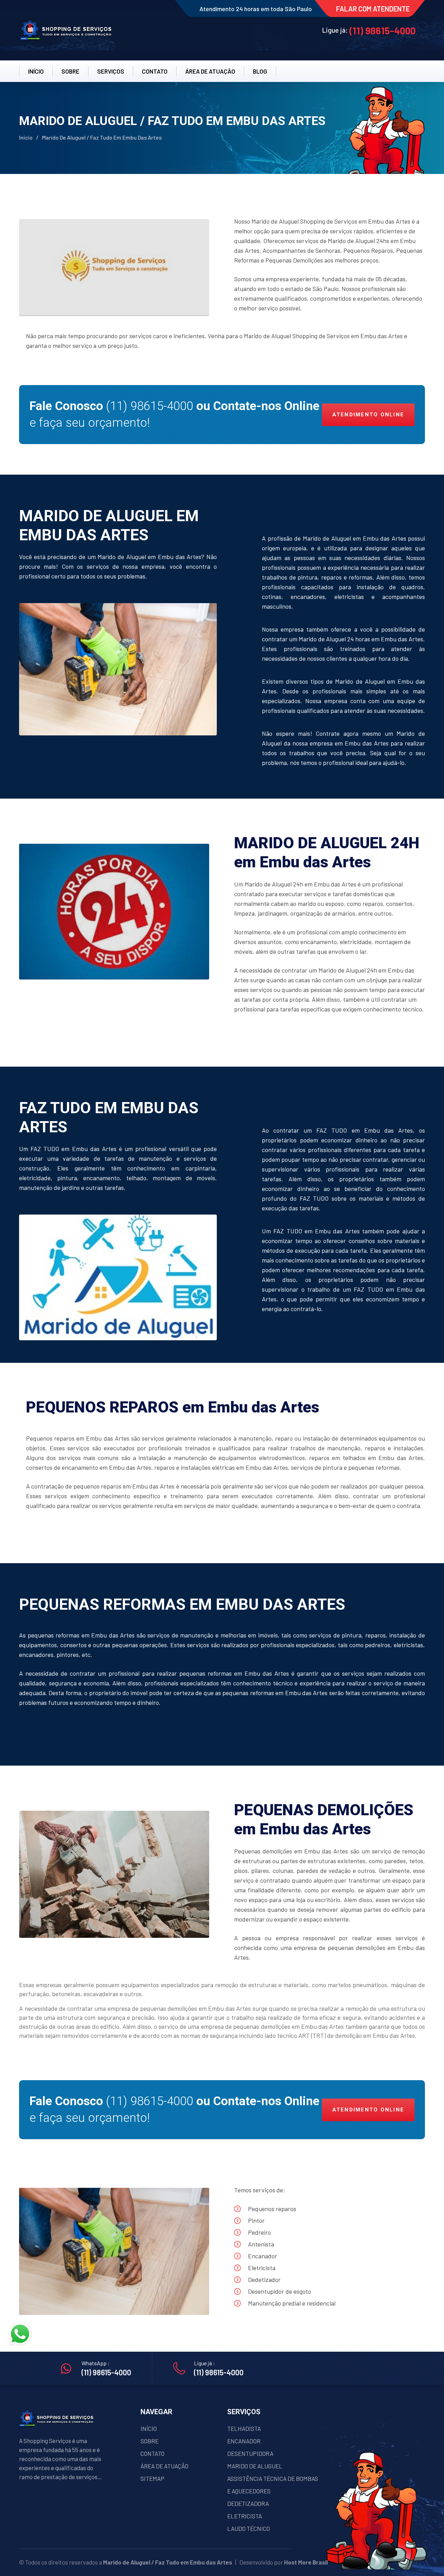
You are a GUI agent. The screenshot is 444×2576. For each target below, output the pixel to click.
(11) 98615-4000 (382, 31)
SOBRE (70, 71)
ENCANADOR (244, 2441)
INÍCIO (36, 71)
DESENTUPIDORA (250, 2453)
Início (26, 137)
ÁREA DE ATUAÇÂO (210, 71)
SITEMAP (152, 2478)
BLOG (260, 71)
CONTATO (155, 71)
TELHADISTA (244, 2428)
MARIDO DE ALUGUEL (255, 2466)
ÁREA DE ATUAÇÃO (164, 2466)
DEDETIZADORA (248, 2503)
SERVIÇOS (111, 71)
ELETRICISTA (245, 2516)
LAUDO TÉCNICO (249, 2528)
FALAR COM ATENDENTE (373, 9)
